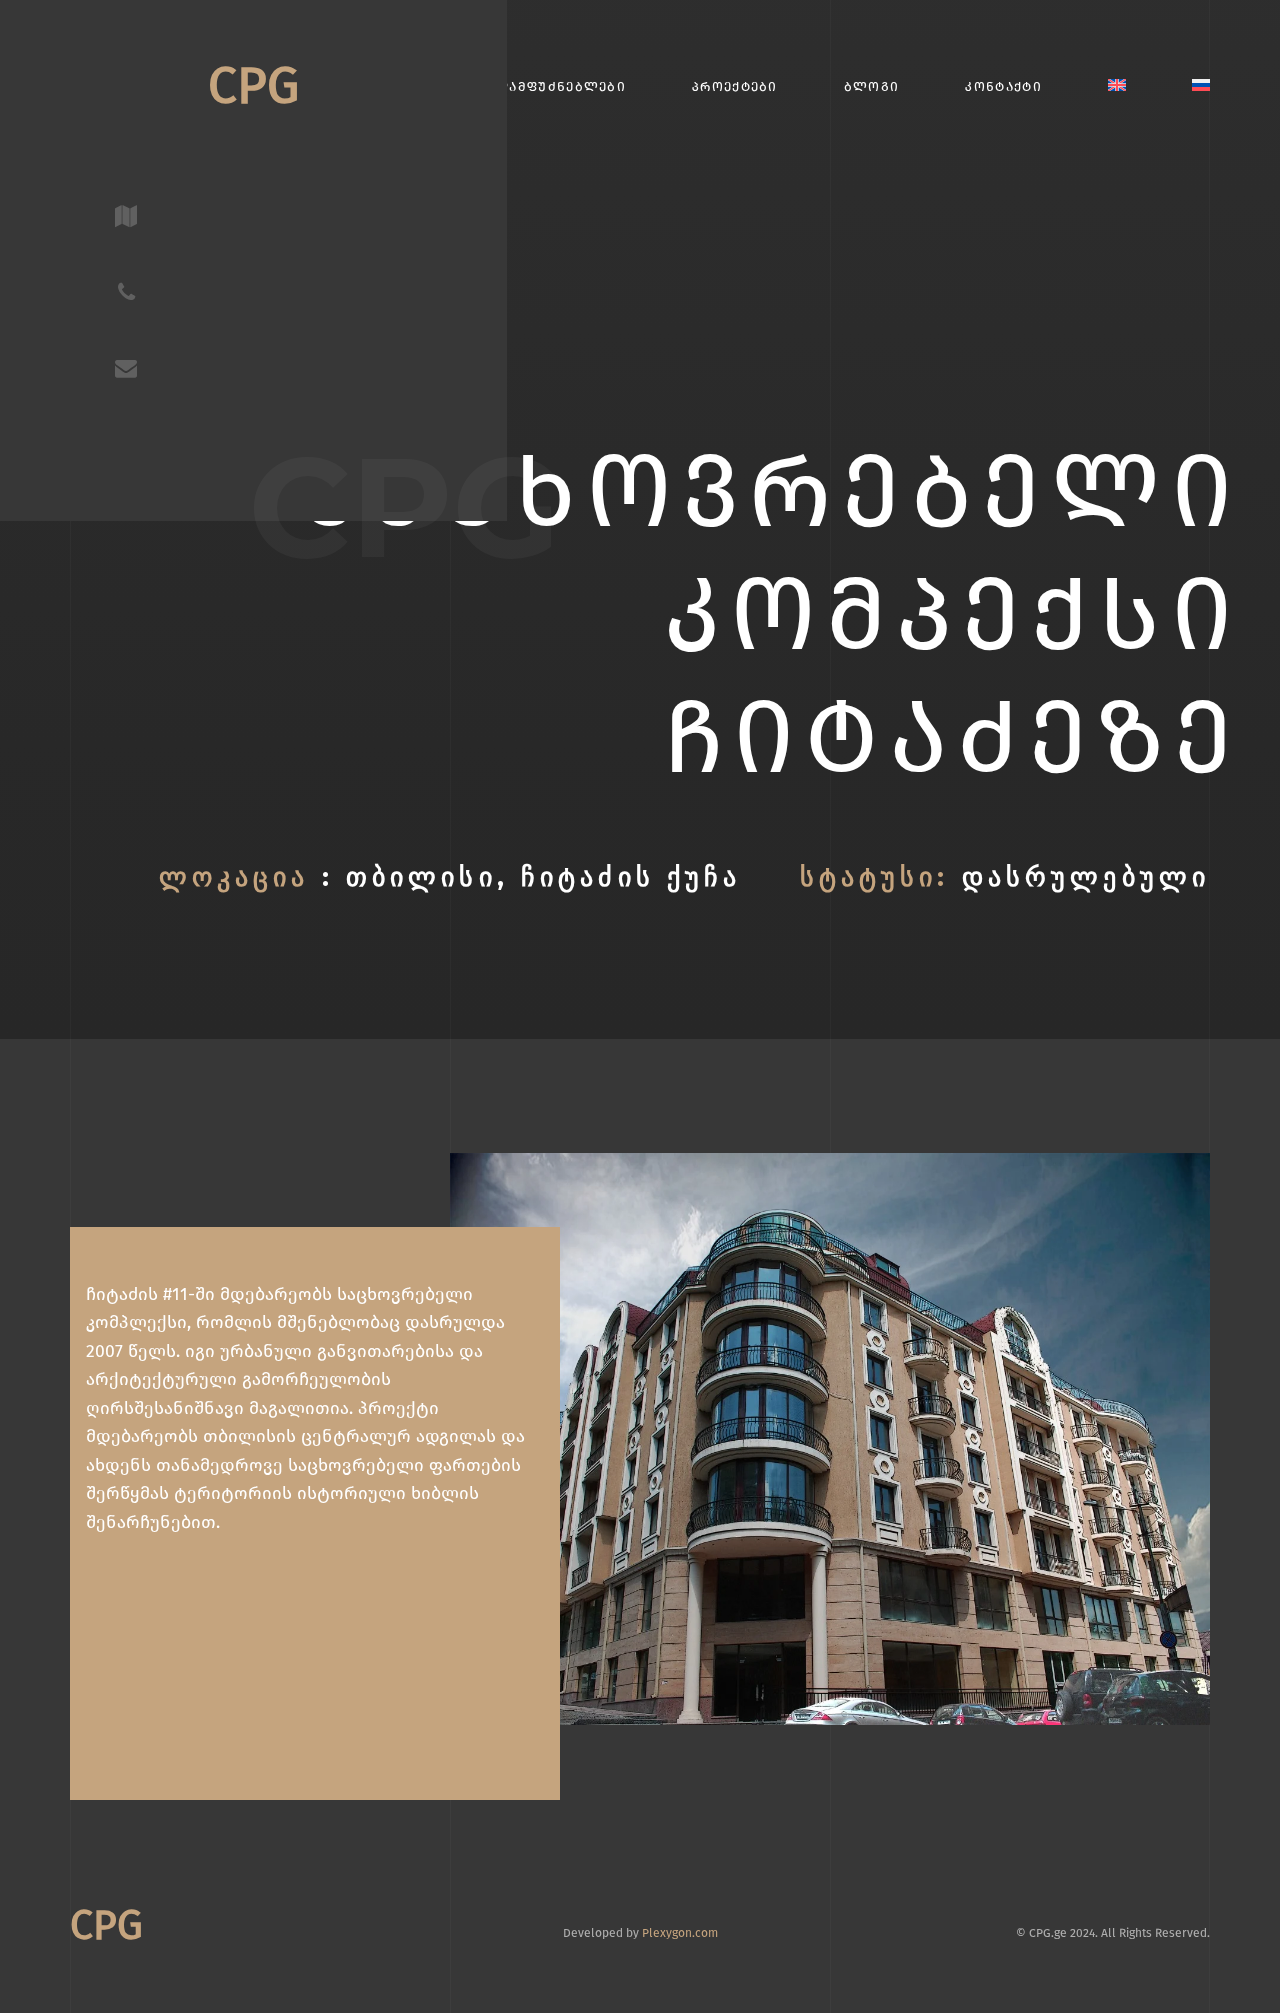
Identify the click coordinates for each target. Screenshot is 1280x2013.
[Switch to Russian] (1201, 86)
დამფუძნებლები (561, 86)
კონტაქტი (1003, 86)
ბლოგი (871, 86)
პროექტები (735, 86)
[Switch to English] (1117, 86)
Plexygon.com (680, 1933)
